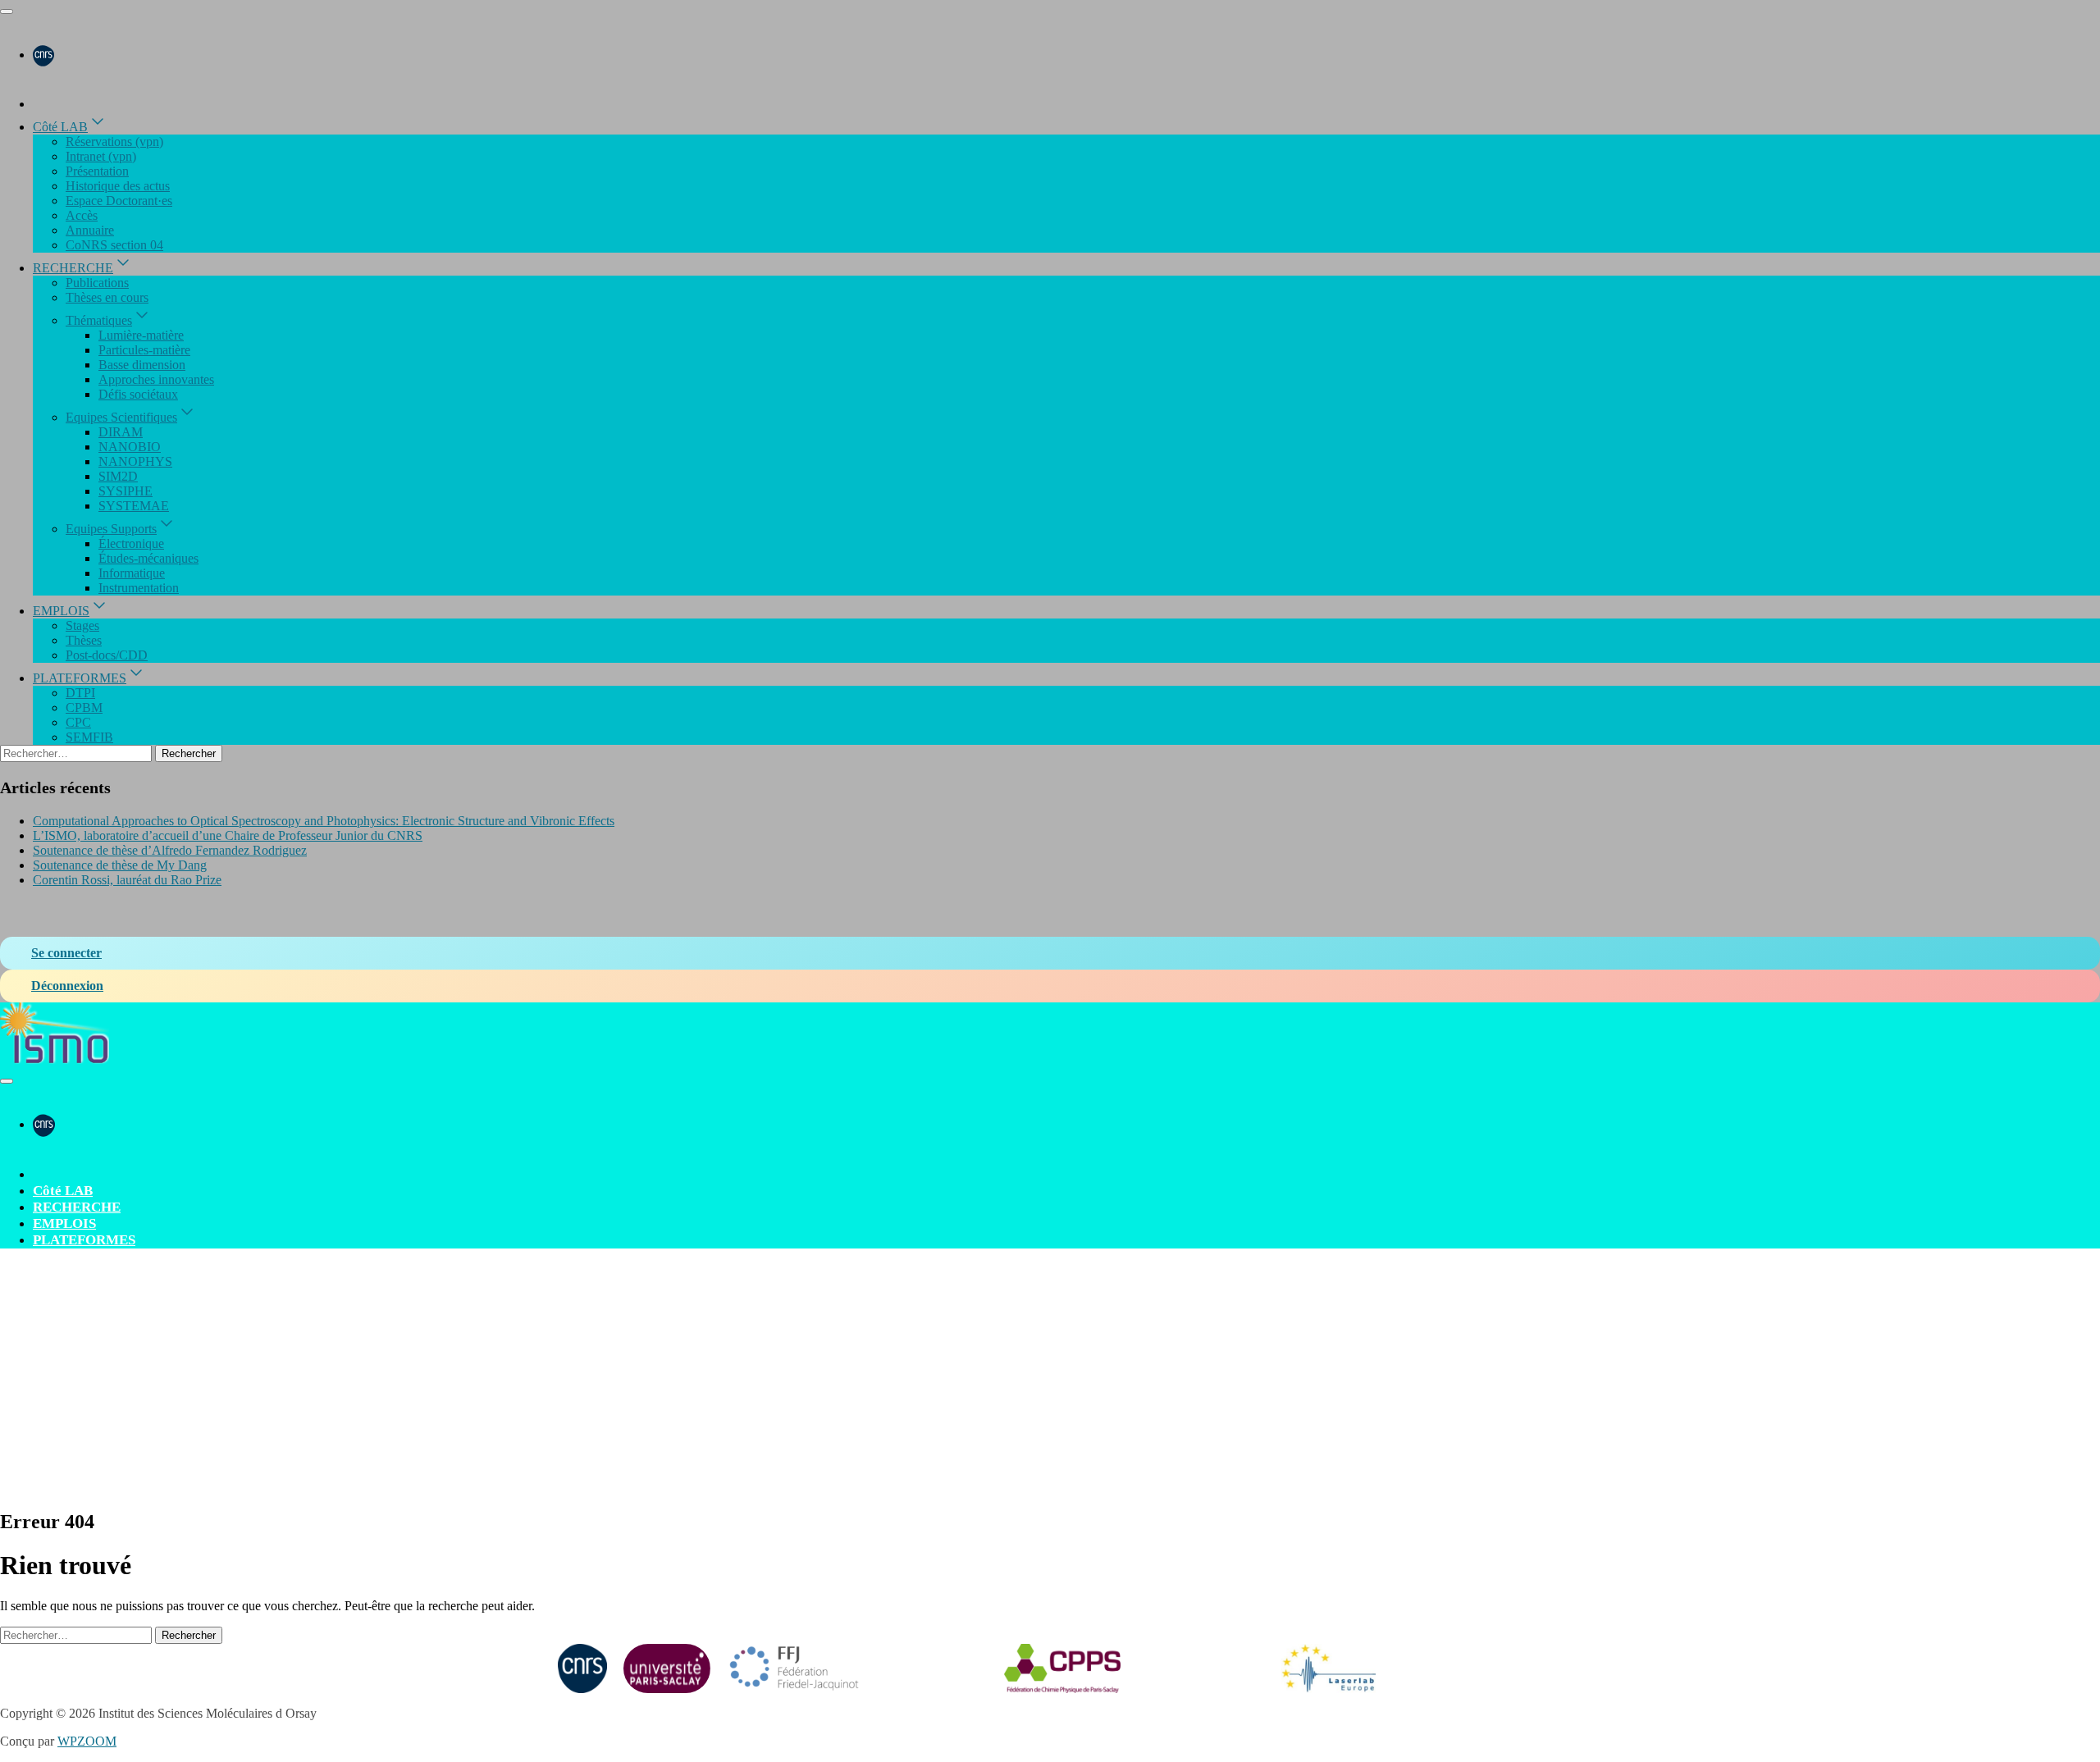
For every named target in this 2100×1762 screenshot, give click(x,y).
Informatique (132, 573)
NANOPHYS (135, 461)
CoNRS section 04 (114, 245)
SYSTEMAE (134, 506)
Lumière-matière (141, 335)
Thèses (84, 640)
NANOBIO (130, 447)
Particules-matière (144, 350)
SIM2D (118, 476)
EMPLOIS (61, 611)
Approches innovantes (156, 379)
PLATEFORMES (80, 678)
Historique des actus (118, 186)
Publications (97, 283)
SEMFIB (89, 737)
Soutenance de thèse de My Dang (120, 865)
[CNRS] (43, 55)
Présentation (97, 171)
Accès (82, 215)
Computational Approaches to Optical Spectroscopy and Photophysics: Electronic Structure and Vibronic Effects (324, 821)
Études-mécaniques (148, 558)
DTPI (80, 693)
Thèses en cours (107, 297)
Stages (82, 625)
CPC (78, 722)
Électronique (131, 543)
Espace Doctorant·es (119, 201)
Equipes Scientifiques (121, 417)
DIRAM (121, 432)
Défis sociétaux (138, 394)
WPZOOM (87, 1741)
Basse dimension (142, 365)
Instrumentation (139, 588)
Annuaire (90, 230)
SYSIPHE (126, 491)
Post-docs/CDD (107, 655)
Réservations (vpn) (114, 142)
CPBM (84, 708)
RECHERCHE (73, 268)
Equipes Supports (111, 529)
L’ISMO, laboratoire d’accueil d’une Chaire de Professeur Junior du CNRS (228, 835)
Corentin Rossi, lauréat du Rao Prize (127, 880)
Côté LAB (60, 127)
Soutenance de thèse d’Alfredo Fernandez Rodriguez (170, 850)
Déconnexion (67, 986)
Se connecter (66, 953)
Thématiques (99, 320)
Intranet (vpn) (101, 156)
